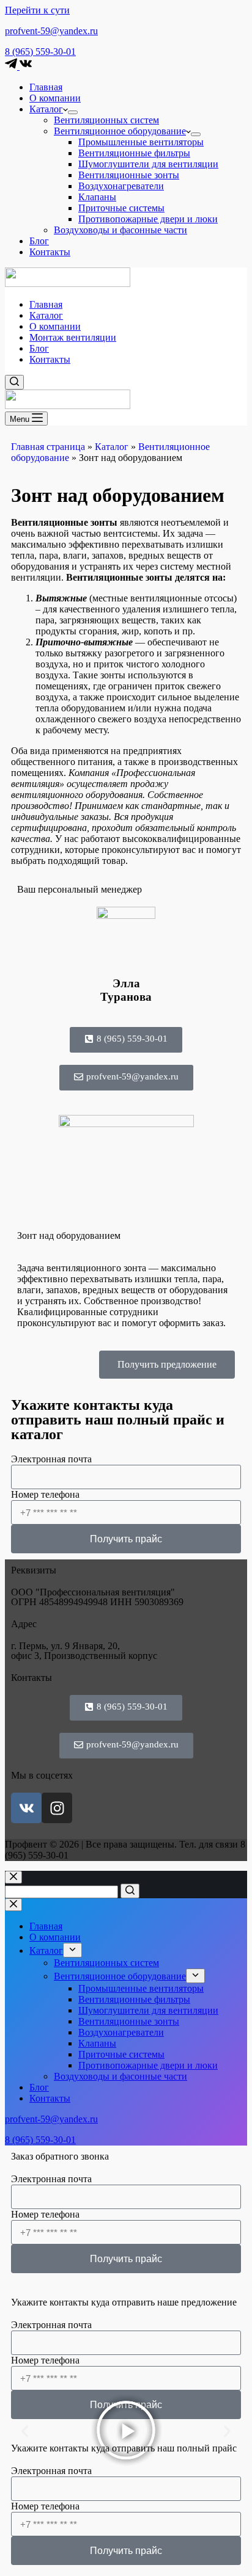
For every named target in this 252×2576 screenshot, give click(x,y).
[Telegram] (12, 66)
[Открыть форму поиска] (14, 382)
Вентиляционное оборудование (120, 131)
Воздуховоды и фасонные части (120, 230)
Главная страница (48, 447)
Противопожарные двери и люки (148, 219)
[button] (25, 2432)
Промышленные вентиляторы (141, 142)
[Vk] (26, 1808)
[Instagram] (57, 1808)
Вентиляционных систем (106, 120)
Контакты (50, 252)
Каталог (46, 109)
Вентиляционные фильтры (134, 153)
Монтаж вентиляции (73, 337)
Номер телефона (45, 1494)
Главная (46, 87)
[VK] (26, 66)
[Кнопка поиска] (130, 1891)
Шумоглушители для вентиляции (148, 164)
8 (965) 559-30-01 (40, 52)
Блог (39, 241)
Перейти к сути (37, 10)
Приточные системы (121, 208)
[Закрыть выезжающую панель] (13, 1905)
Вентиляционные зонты (129, 175)
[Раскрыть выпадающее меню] (73, 112)
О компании (55, 98)
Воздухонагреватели (121, 186)
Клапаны (97, 197)
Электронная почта (51, 1459)
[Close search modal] (13, 1877)
